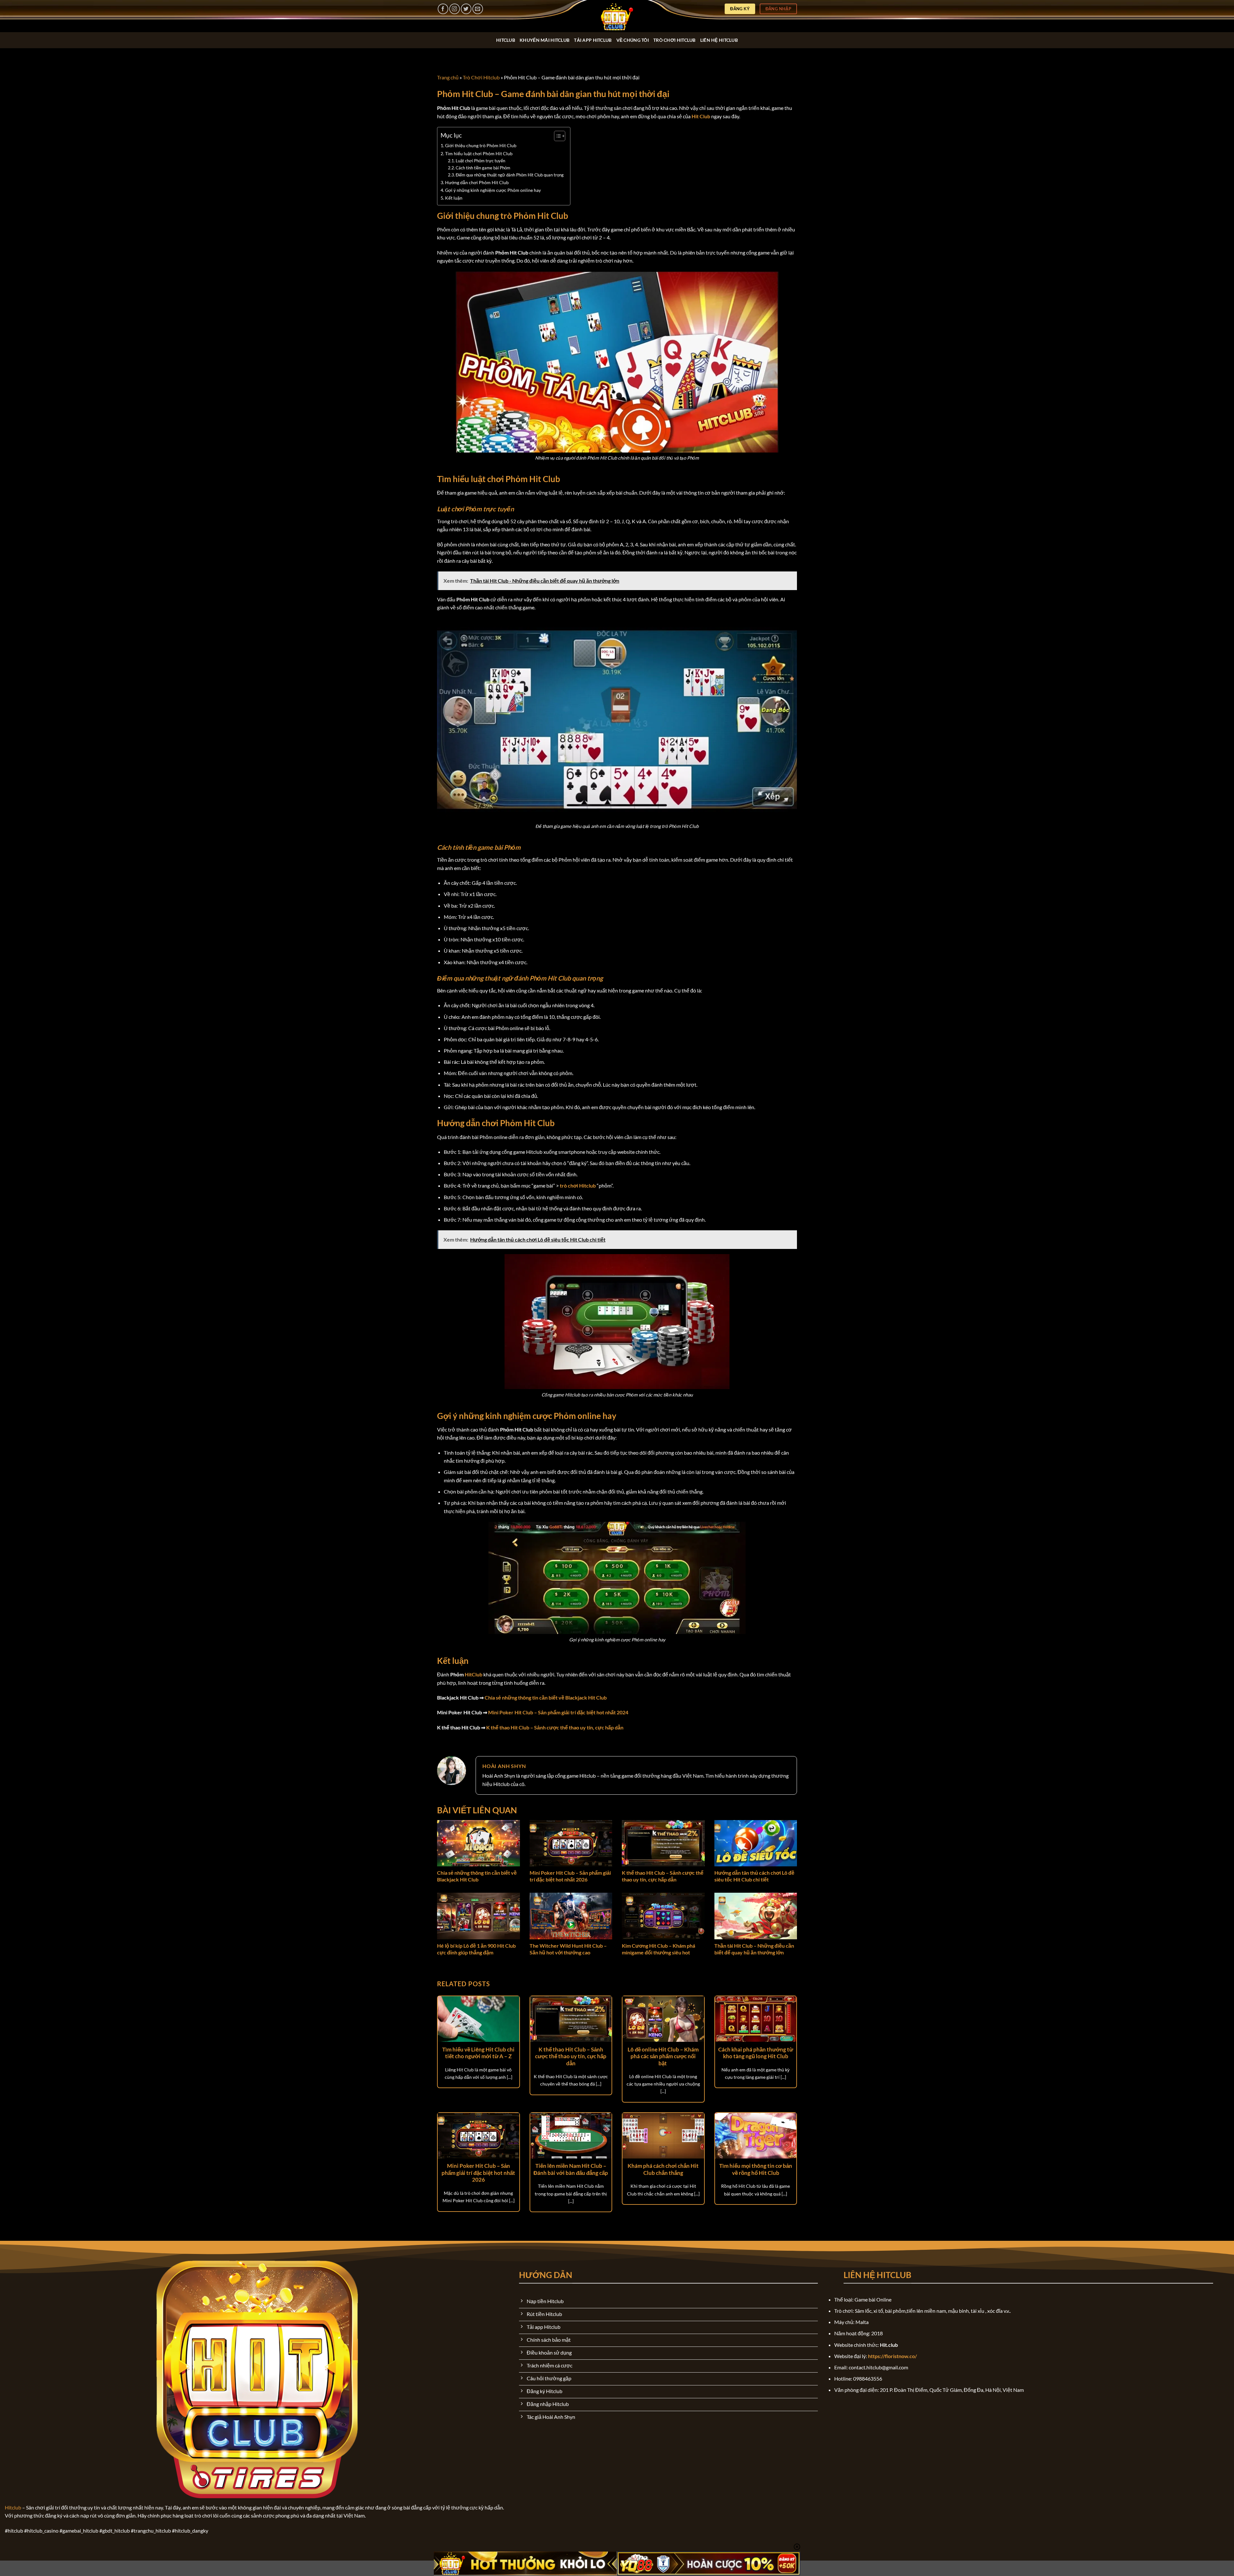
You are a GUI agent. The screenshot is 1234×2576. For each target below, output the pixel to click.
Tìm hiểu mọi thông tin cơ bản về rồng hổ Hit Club (756, 2169)
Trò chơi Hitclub (675, 40)
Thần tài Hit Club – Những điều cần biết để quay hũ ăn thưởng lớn (754, 1949)
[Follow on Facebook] (443, 9)
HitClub (506, 40)
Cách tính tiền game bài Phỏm (483, 168)
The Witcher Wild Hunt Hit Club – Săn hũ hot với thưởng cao (568, 1949)
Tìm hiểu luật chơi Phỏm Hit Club (479, 153)
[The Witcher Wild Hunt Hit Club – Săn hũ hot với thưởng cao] (571, 1916)
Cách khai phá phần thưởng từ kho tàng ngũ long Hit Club (756, 2053)
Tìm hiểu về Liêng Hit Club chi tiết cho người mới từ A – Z (478, 2053)
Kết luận (454, 198)
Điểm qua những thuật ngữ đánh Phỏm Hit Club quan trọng (510, 175)
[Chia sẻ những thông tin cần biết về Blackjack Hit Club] (478, 1843)
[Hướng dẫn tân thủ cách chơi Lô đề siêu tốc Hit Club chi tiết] (756, 1843)
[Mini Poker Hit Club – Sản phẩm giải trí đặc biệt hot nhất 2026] (571, 1843)
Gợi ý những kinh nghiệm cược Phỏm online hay (493, 190)
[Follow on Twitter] (466, 9)
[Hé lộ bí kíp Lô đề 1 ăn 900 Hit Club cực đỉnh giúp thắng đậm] (478, 1916)
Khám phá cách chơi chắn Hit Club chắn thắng (663, 2169)
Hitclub (13, 2507)
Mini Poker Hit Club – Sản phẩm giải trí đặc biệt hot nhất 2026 (570, 1876)
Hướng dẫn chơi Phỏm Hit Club (477, 182)
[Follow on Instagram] (455, 9)
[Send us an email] (478, 9)
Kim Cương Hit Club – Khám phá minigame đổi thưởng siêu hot (658, 1949)
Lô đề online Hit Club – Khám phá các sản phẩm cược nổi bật (663, 2056)
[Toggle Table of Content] (556, 136)
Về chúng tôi (633, 40)
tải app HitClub (593, 40)
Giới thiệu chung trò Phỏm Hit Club (481, 145)
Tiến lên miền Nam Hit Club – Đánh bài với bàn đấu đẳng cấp (571, 2169)
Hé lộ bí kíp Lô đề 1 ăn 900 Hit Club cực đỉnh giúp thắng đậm (476, 1949)
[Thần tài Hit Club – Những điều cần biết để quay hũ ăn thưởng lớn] (756, 1916)
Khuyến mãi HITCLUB (545, 40)
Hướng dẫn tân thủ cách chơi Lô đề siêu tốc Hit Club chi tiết (754, 1876)
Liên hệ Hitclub (719, 40)
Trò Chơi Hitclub (481, 77)
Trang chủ (448, 77)
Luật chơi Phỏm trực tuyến (481, 161)
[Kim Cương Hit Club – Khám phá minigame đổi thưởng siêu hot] (663, 1916)
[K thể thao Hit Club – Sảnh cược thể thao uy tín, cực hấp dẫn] (663, 1843)
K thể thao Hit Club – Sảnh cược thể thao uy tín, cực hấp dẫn (663, 1876)
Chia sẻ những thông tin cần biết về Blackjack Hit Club (477, 1876)
